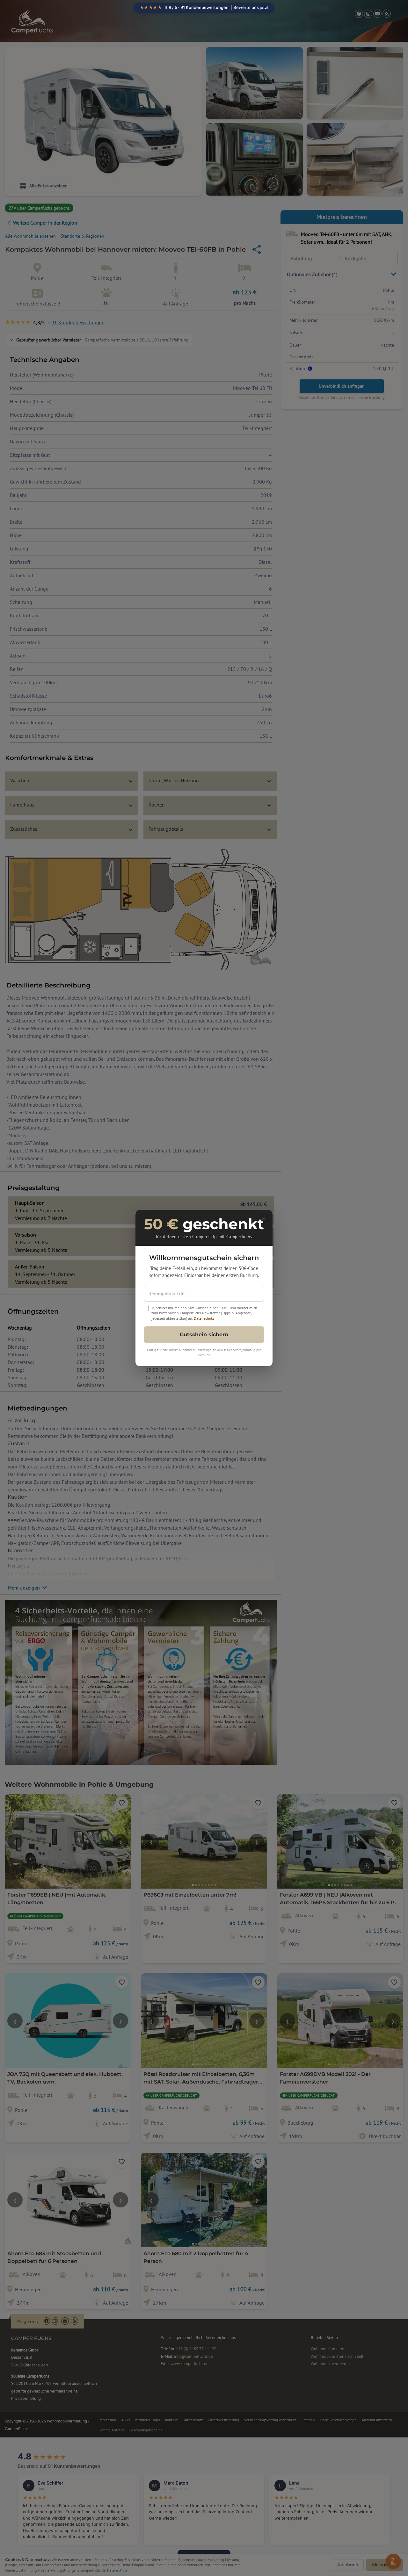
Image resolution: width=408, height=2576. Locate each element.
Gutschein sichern (204, 1335)
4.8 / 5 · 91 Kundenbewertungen (204, 7)
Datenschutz (204, 1318)
